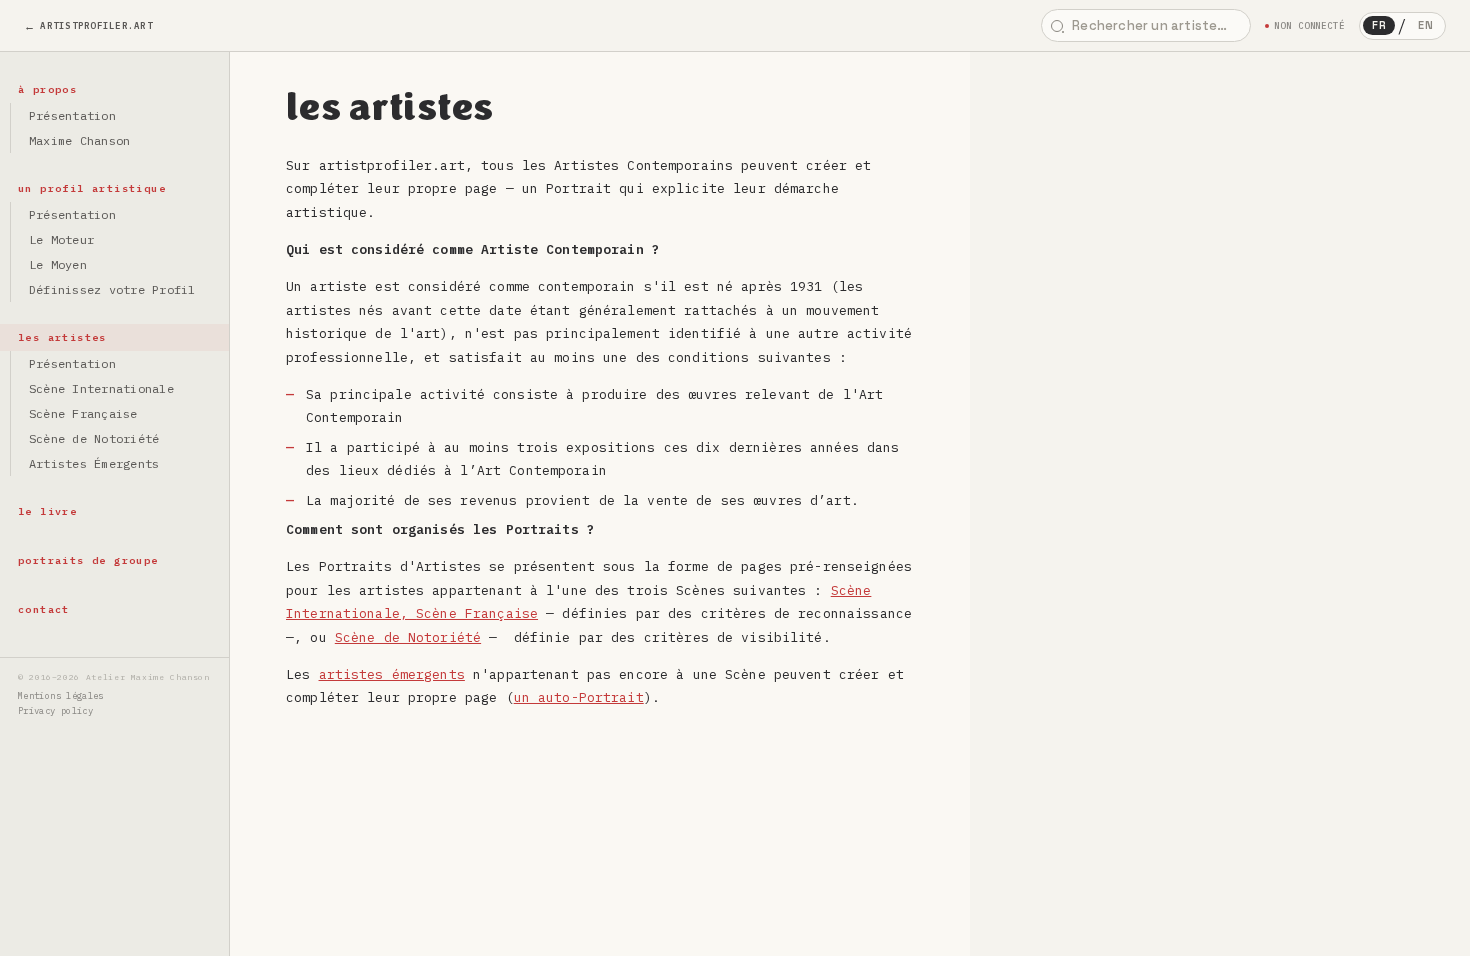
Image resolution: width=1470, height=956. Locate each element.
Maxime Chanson (79, 140)
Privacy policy (55, 710)
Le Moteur (61, 239)
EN (1425, 25)
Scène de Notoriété (94, 438)
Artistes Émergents (94, 463)
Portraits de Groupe (88, 560)
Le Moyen (58, 264)
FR (1379, 25)
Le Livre (47, 511)
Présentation (72, 115)
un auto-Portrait (579, 697)
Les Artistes (62, 337)
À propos (47, 89)
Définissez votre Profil (112, 289)
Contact (44, 609)
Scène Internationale (101, 388)
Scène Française (83, 413)
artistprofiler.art (96, 25)
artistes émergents (392, 674)
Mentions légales (61, 695)
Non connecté (1309, 25)
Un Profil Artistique (92, 188)
